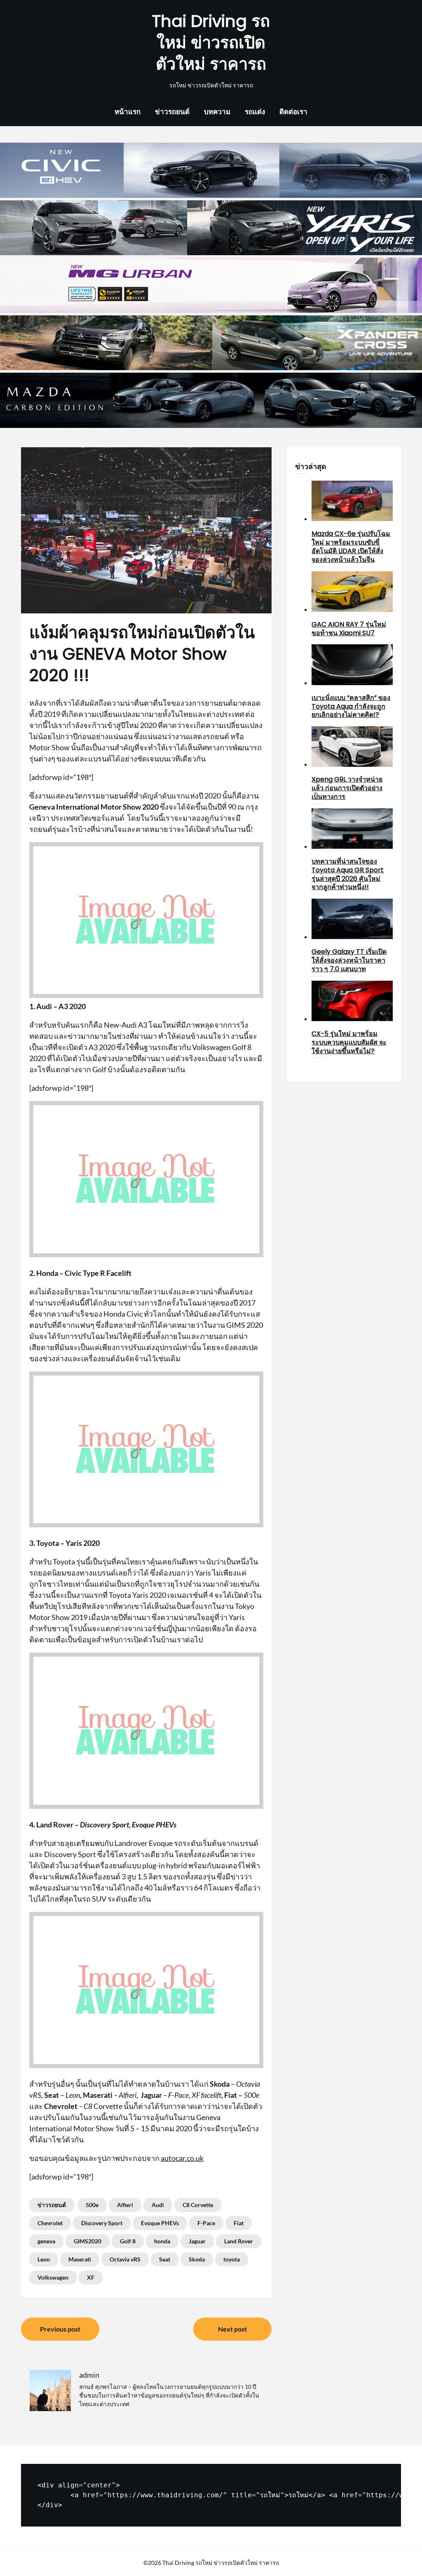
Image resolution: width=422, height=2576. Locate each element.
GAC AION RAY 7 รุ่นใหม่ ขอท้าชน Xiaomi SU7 (349, 629)
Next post (232, 2329)
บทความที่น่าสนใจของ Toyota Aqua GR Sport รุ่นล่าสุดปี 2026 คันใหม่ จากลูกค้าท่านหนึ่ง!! (348, 874)
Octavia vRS (125, 2259)
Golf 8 (128, 2241)
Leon (44, 2259)
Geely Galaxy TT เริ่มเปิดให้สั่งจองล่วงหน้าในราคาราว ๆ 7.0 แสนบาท (349, 960)
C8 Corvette (198, 2205)
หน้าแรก (128, 112)
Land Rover (239, 2241)
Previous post (60, 2329)
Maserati (80, 2259)
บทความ (217, 112)
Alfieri (125, 2205)
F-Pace (206, 2223)
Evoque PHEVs (160, 2223)
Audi (158, 2205)
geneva (46, 2241)
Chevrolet (50, 2223)
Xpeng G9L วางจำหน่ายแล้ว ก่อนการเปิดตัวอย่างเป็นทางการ (347, 788)
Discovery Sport (102, 2223)
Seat (165, 2259)
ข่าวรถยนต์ (172, 112)
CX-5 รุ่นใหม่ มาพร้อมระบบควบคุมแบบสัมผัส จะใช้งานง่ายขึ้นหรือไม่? (349, 1042)
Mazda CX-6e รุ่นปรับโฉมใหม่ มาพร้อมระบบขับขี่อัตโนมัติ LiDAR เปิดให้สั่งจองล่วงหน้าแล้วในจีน (351, 546)
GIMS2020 (88, 2241)
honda (162, 2241)
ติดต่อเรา (293, 112)
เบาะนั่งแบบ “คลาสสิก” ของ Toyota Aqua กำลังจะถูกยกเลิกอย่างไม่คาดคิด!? (351, 706)
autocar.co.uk (182, 2158)
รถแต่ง (255, 112)
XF (91, 2277)
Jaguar (197, 2241)
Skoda (197, 2259)
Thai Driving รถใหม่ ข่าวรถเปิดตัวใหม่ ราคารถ (211, 42)
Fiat (239, 2223)
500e (92, 2205)
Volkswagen (53, 2277)
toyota (232, 2259)
